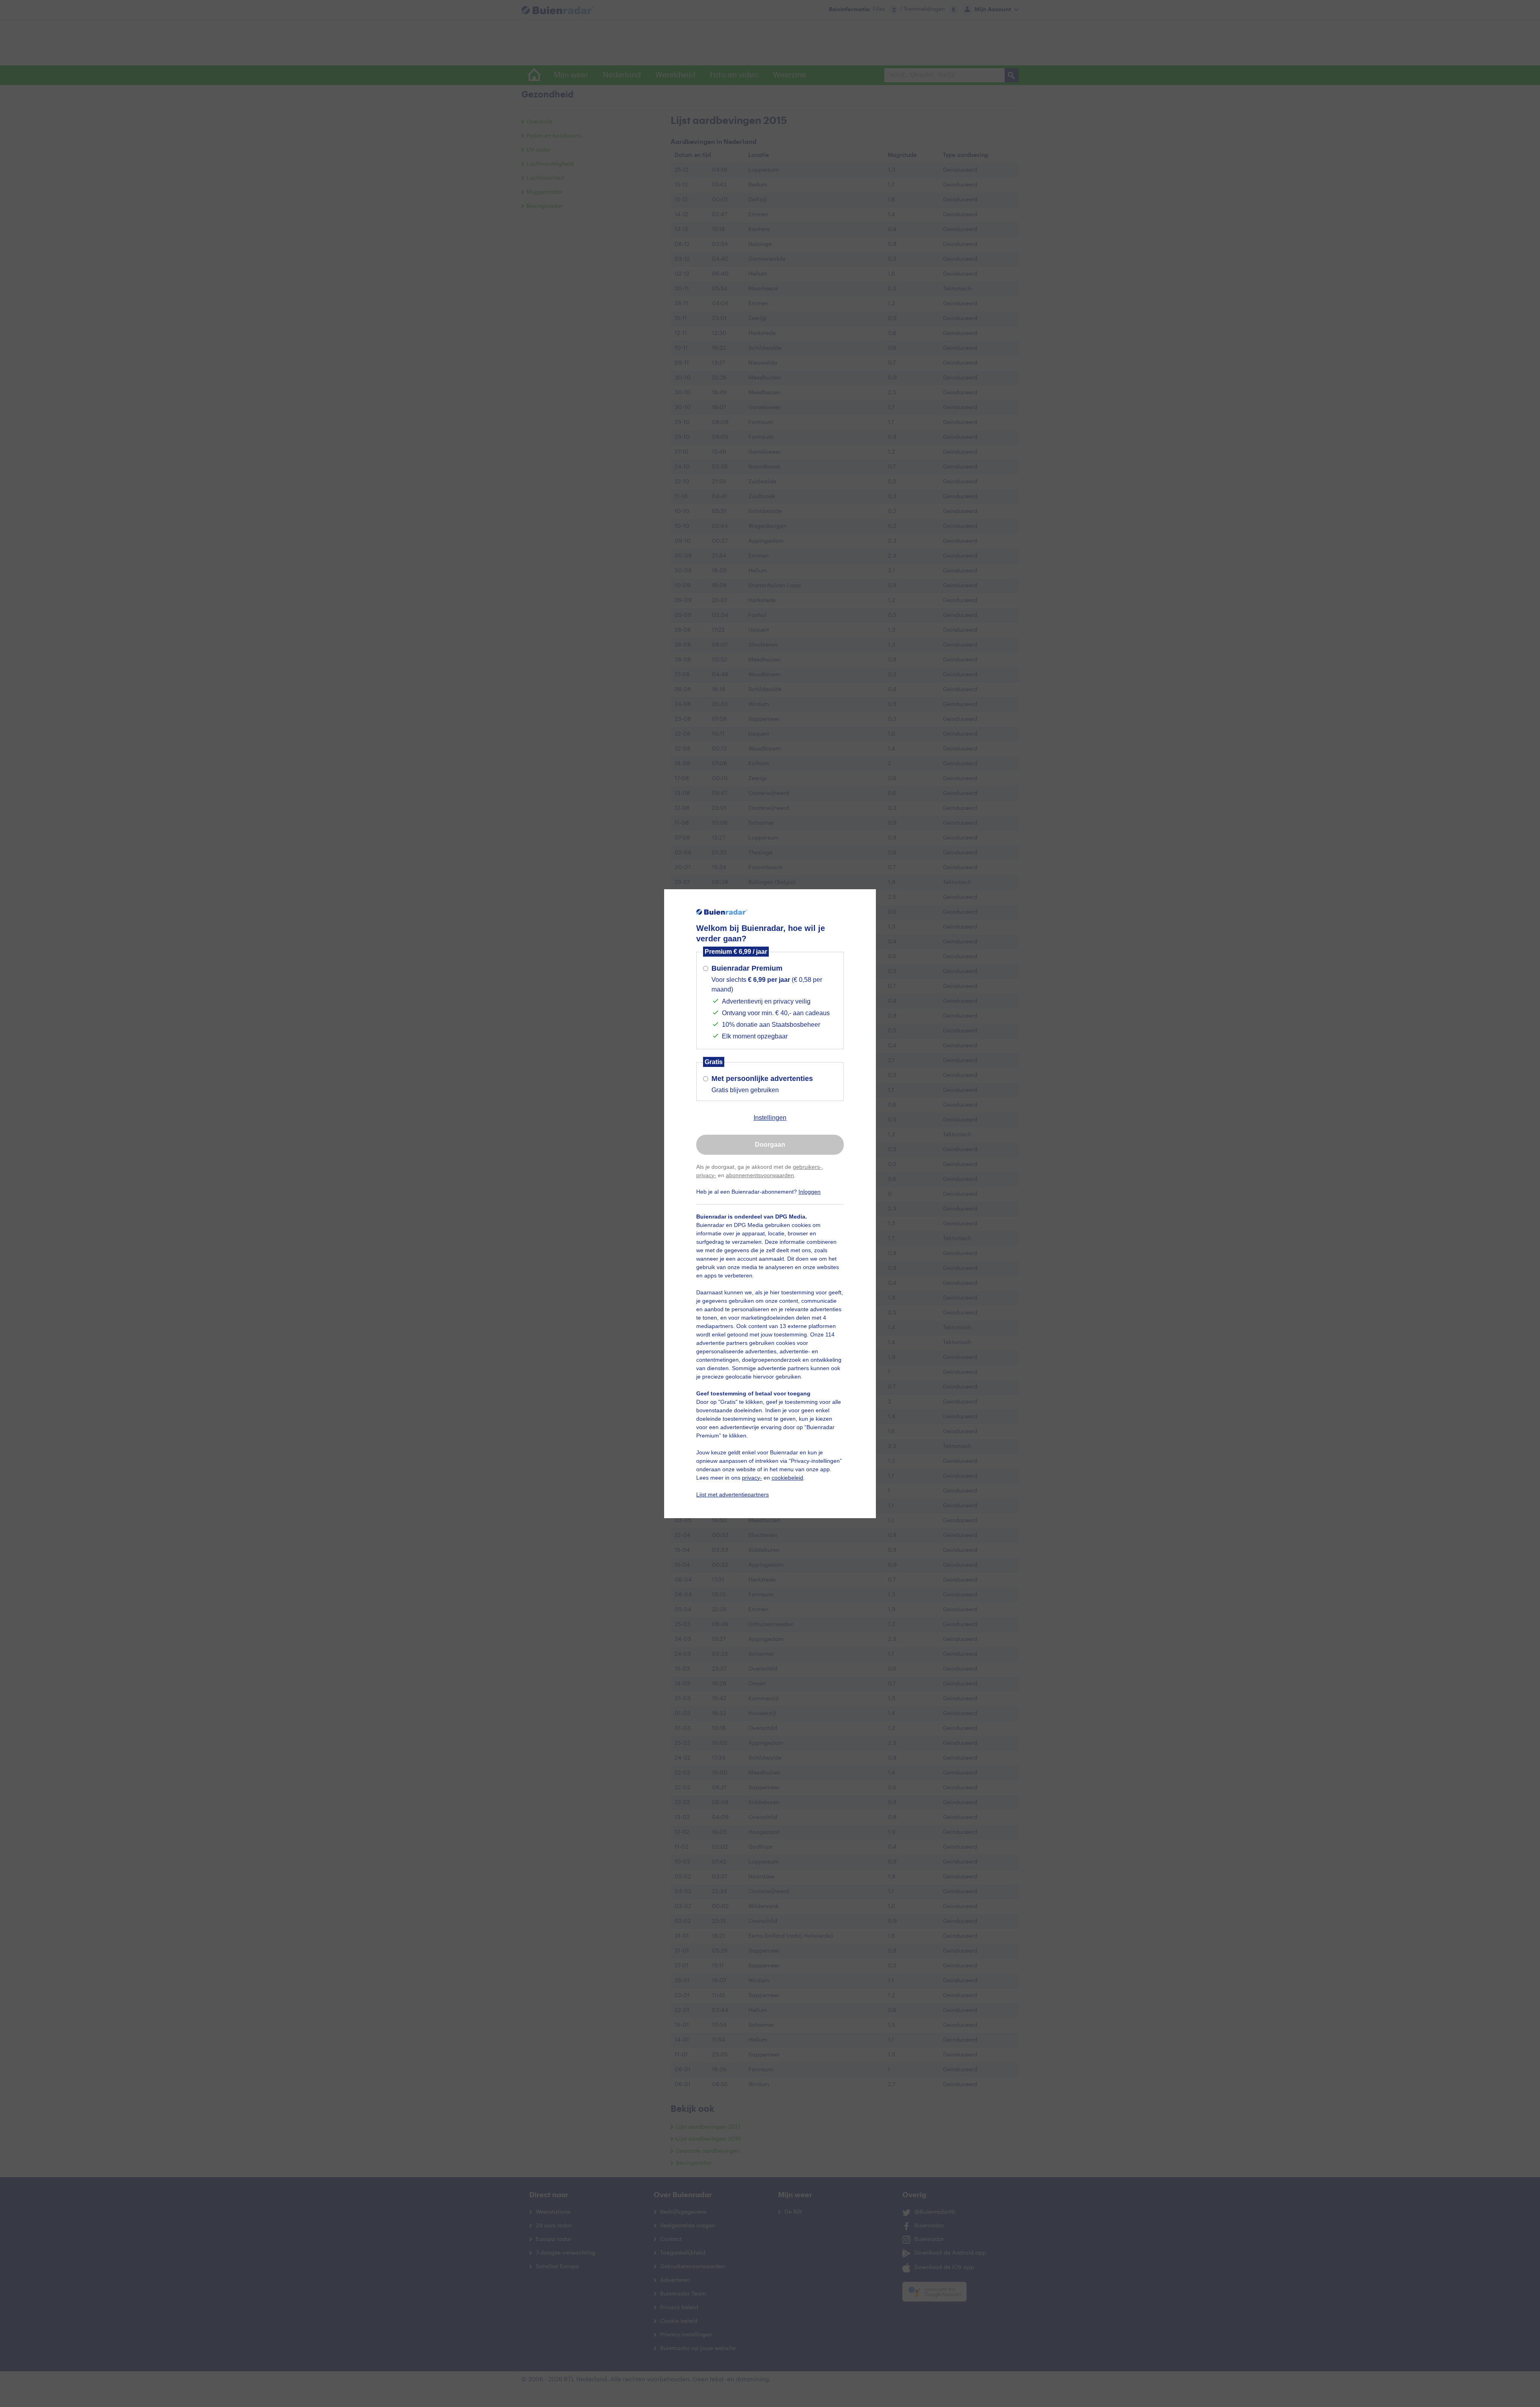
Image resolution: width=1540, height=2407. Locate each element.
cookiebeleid (787, 1478)
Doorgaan (770, 1145)
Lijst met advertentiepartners (733, 1494)
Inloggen (810, 1192)
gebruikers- (807, 1167)
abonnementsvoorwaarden (760, 1175)
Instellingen (770, 1118)
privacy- (706, 1175)
